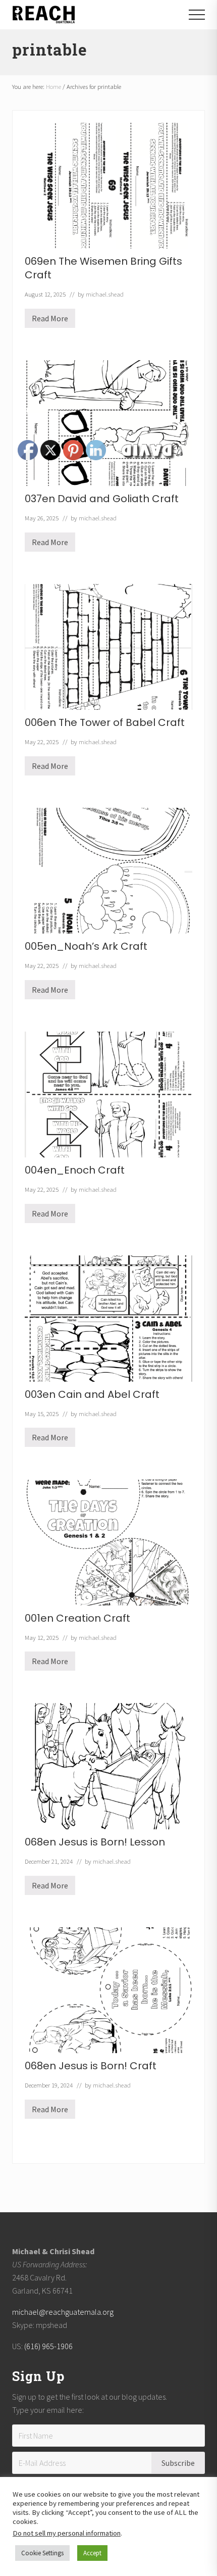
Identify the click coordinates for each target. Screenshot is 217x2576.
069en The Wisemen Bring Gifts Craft (103, 268)
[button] (197, 15)
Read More (50, 321)
